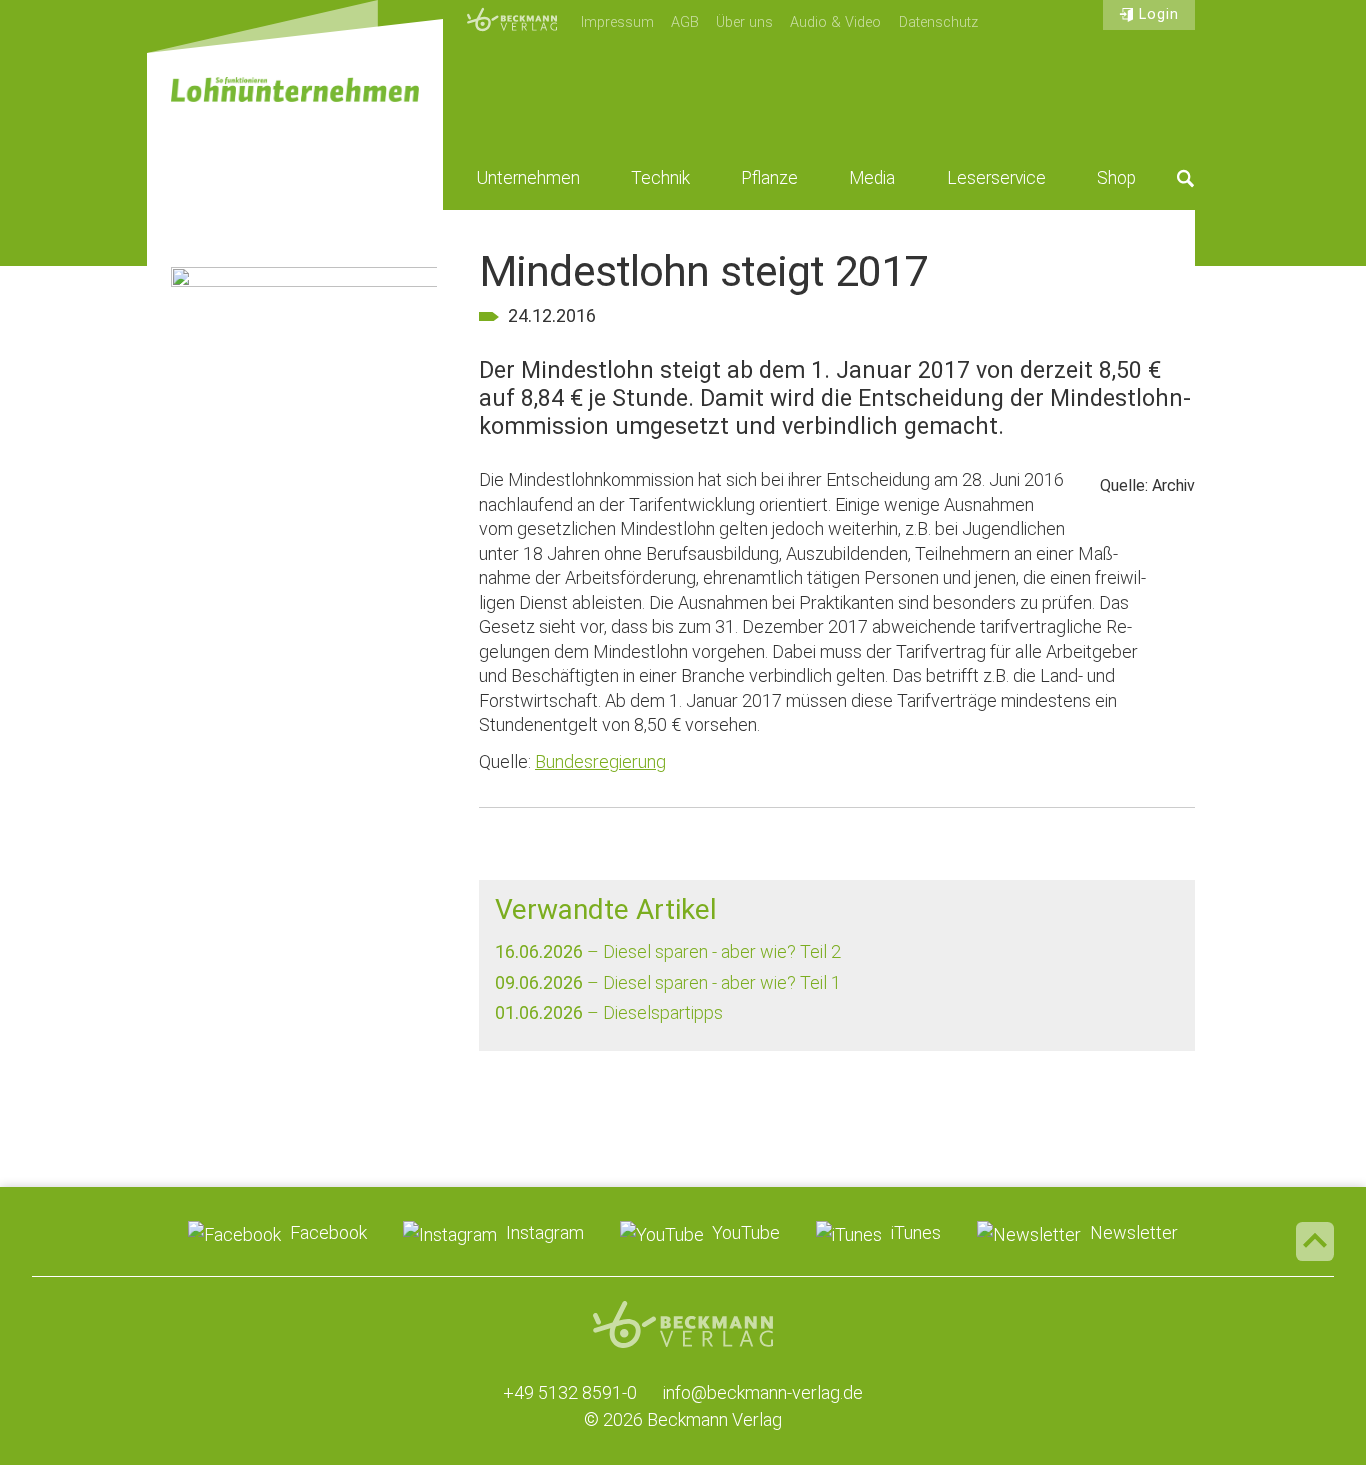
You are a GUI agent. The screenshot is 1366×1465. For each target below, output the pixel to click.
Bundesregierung (600, 761)
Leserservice (996, 178)
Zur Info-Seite (304, 597)
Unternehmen (528, 178)
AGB (685, 22)
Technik (660, 178)
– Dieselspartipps (609, 1012)
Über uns (744, 22)
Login (1159, 14)
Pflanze (769, 178)
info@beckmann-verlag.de (763, 1392)
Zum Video (304, 377)
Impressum (617, 22)
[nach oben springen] (1315, 1241)
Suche (1186, 178)
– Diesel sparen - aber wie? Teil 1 (668, 982)
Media (872, 178)
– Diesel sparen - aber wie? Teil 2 (668, 951)
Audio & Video (835, 22)
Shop (1116, 178)
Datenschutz (938, 22)
